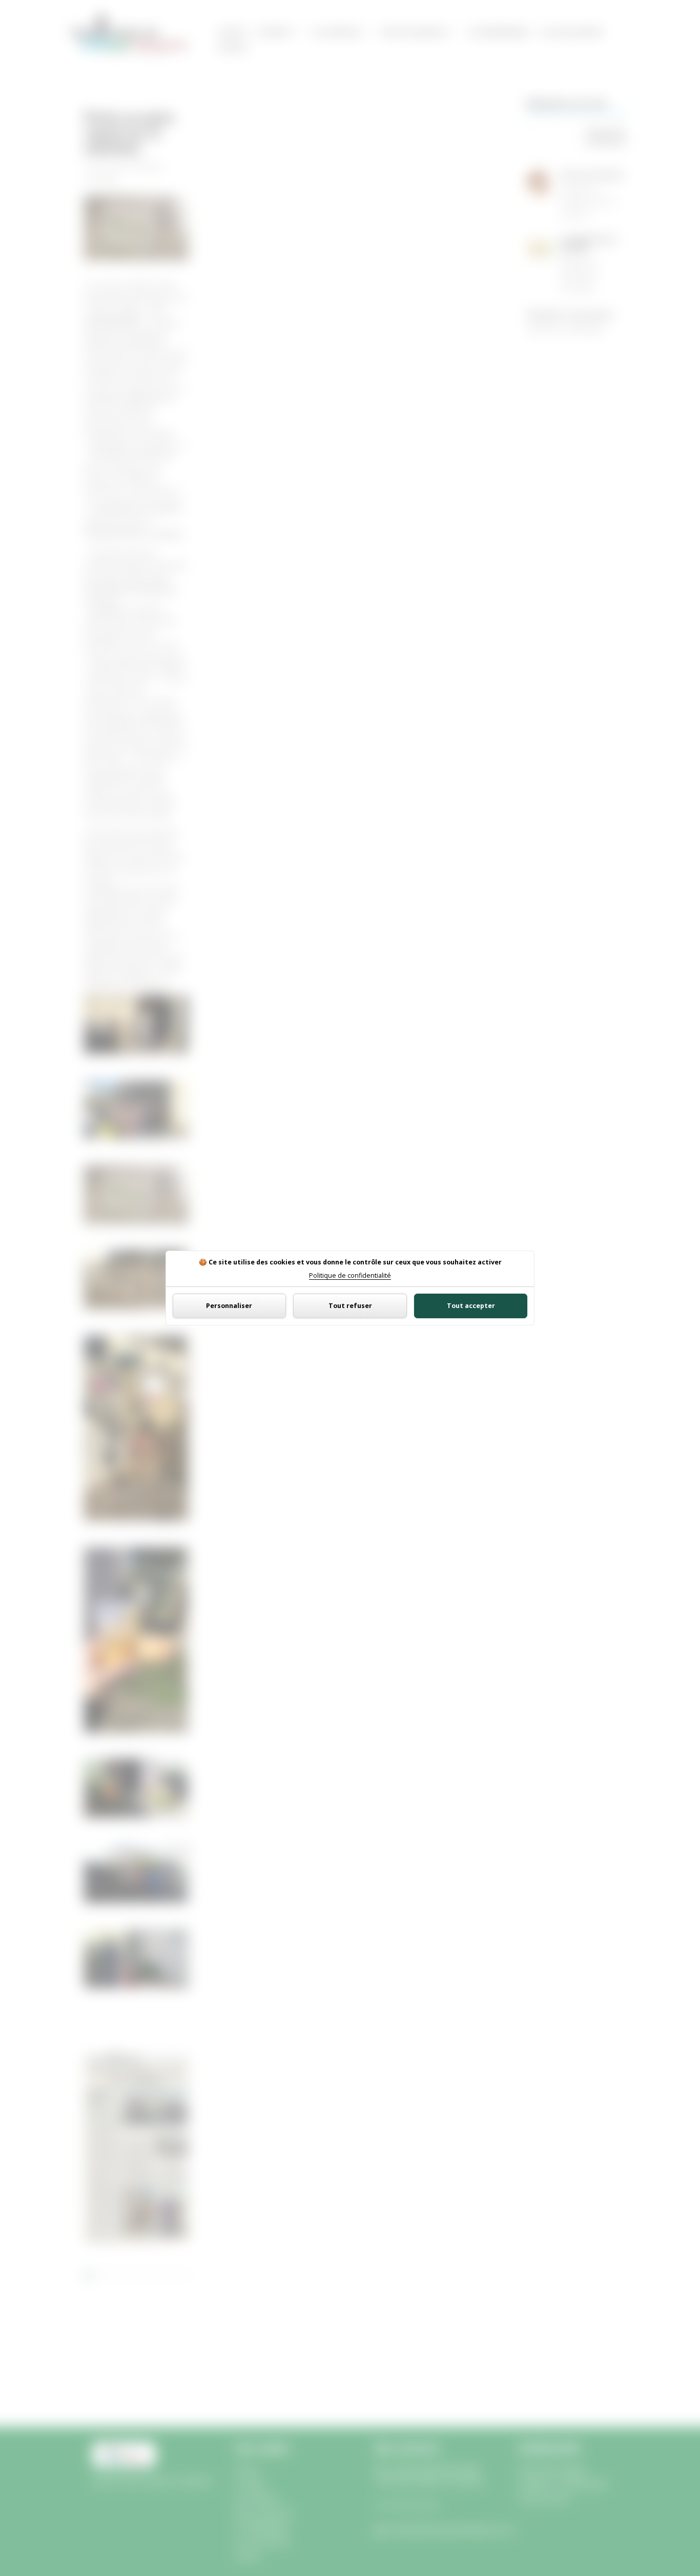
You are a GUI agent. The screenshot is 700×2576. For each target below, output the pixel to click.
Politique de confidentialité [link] (350, 1276)
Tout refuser (350, 1306)
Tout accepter (471, 1306)
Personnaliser (229, 1306)
